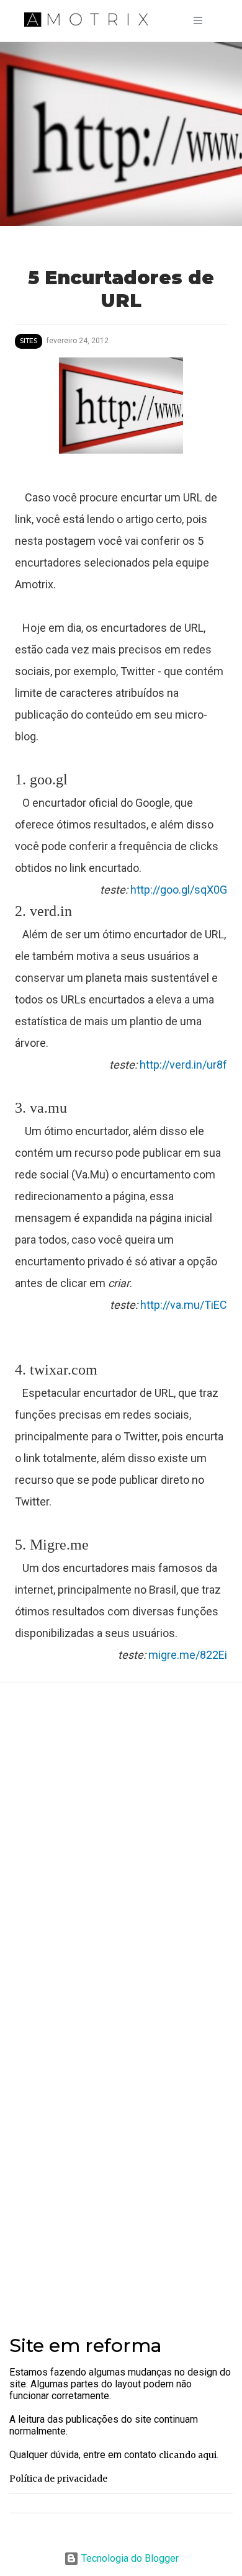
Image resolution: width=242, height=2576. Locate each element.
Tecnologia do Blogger (129, 2558)
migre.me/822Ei (188, 1655)
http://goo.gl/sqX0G (179, 890)
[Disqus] (121, 1857)
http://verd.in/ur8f (183, 1065)
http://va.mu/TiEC (184, 1305)
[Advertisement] (121, 2174)
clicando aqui (188, 2455)
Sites (29, 341)
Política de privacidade (58, 2479)
